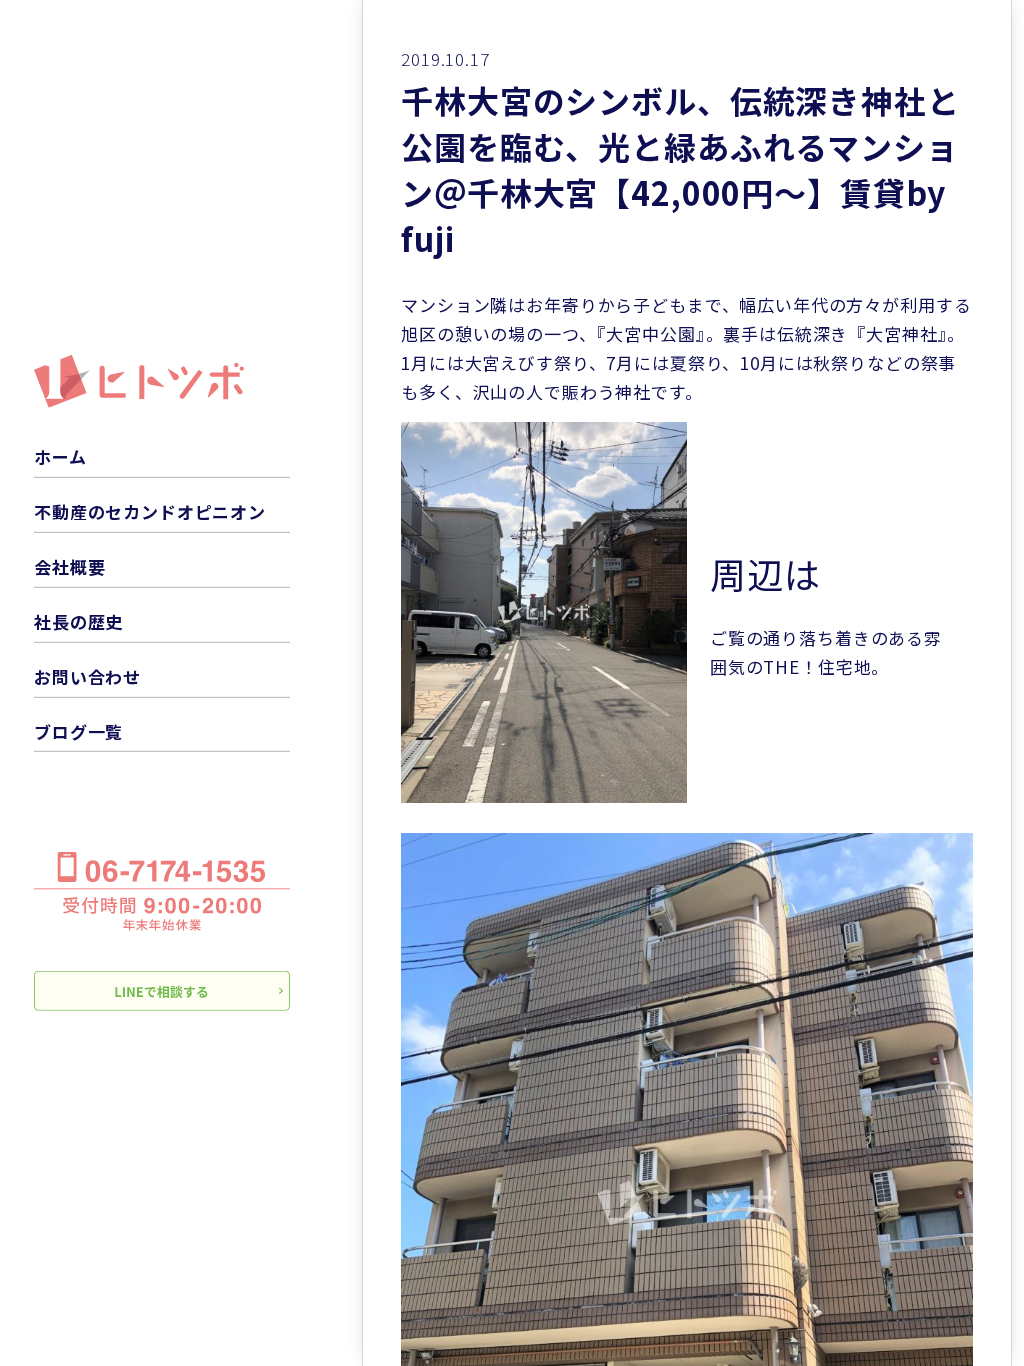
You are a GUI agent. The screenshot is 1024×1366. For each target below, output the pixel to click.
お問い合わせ (87, 676)
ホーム (60, 456)
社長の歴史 (78, 621)
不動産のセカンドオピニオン (150, 511)
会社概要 (69, 566)
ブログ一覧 (78, 730)
